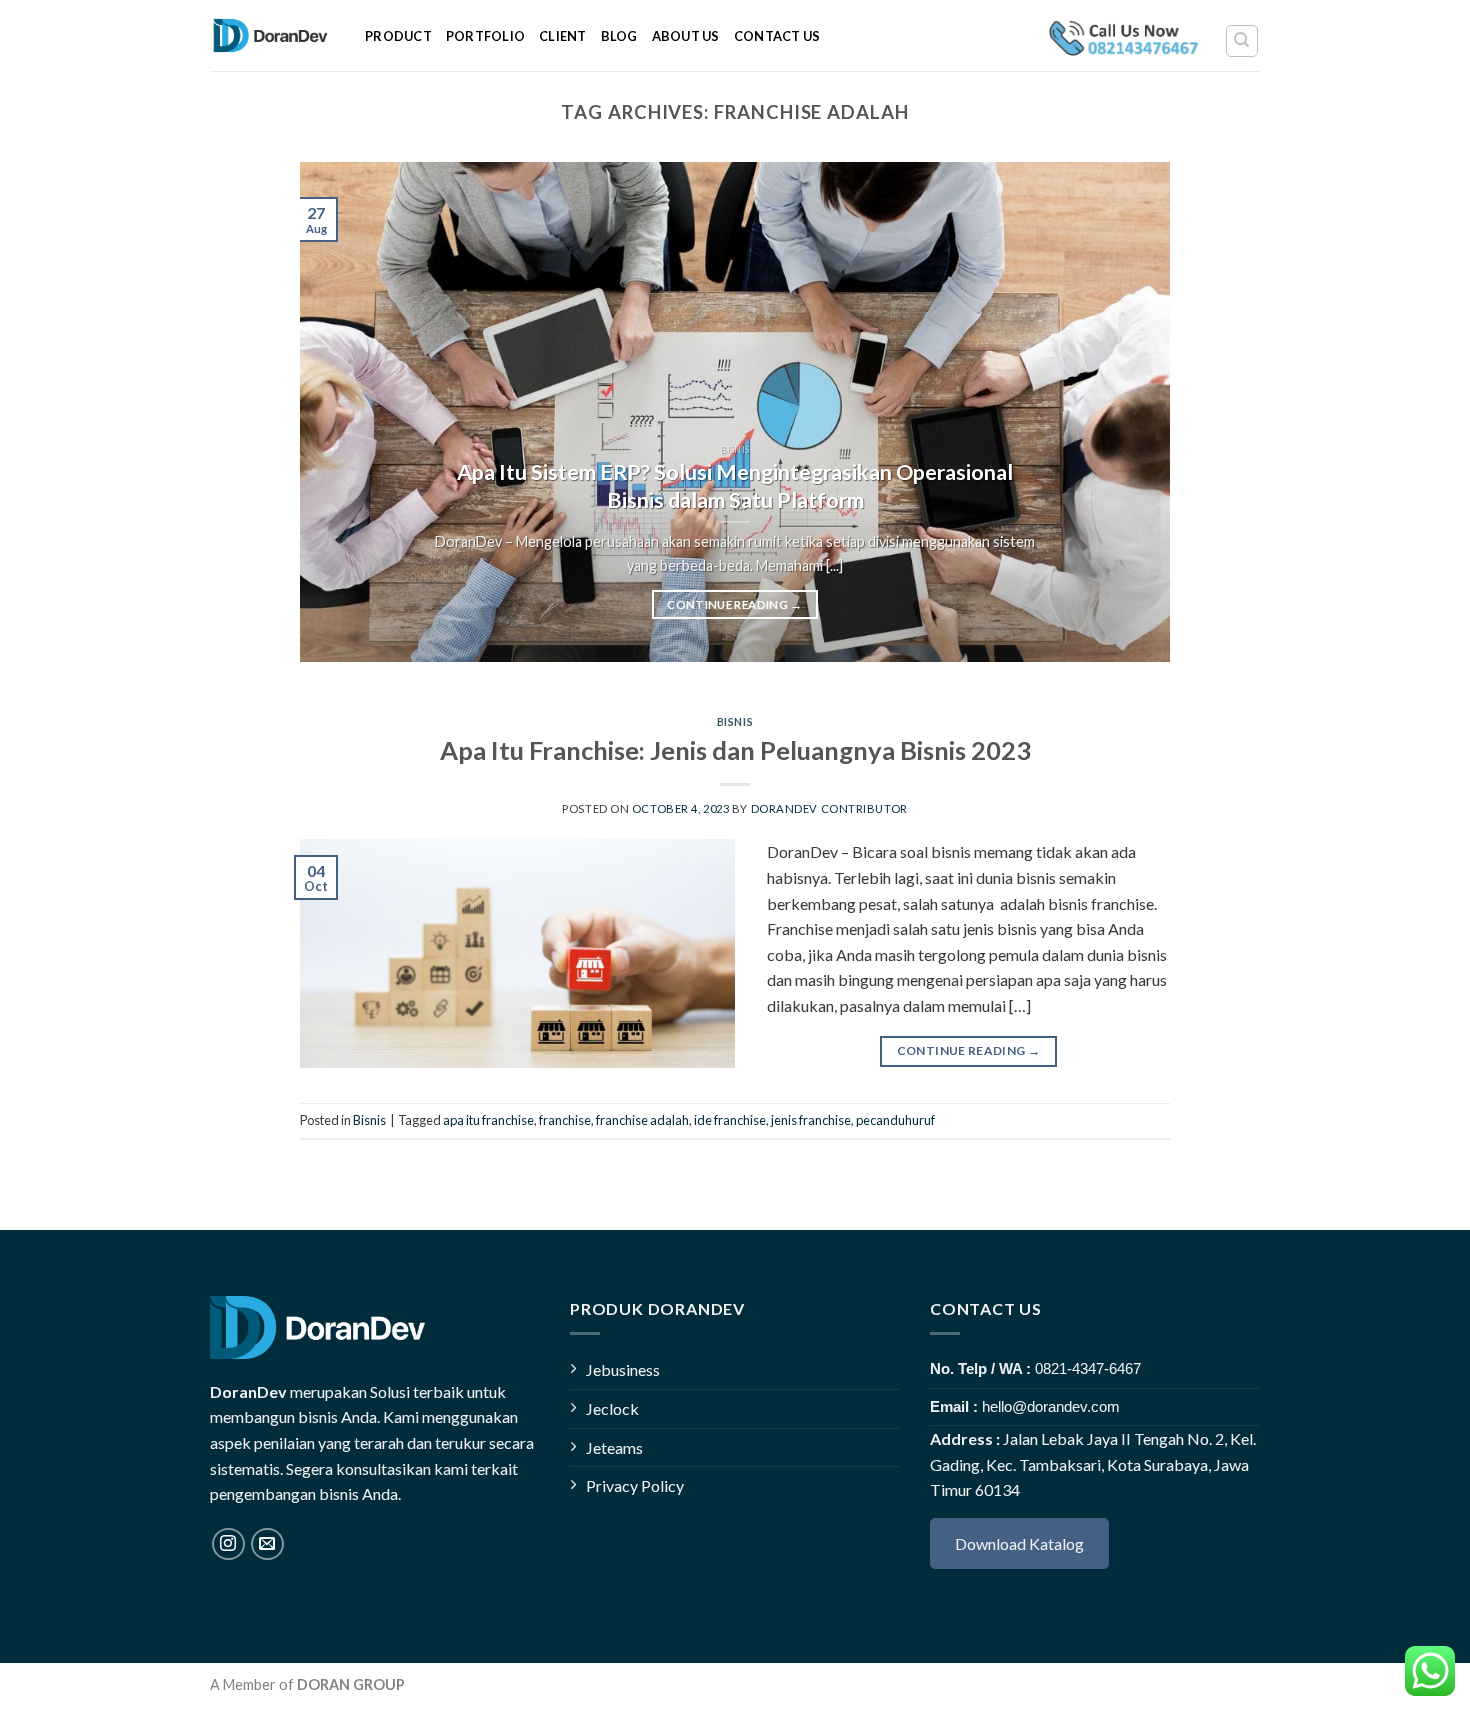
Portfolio (485, 36)
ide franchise (730, 1120)
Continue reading (734, 604)
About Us (686, 36)
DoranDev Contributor (829, 808)
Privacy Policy (635, 1485)
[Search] (1242, 41)
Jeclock (612, 1408)
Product (398, 36)
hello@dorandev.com (1051, 1406)
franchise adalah (642, 1120)
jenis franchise (811, 1120)
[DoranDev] (272, 35)
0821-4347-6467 (1088, 1368)
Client (563, 36)
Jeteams (614, 1447)
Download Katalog (1019, 1543)
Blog (619, 36)
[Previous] (343, 412)
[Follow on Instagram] (228, 1544)
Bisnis (735, 721)
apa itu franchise (488, 1120)
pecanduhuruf (895, 1120)
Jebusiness (623, 1369)
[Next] (1127, 412)
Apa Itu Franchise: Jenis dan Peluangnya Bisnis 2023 (735, 750)
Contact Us (777, 36)
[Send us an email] (267, 1544)
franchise (565, 1120)
